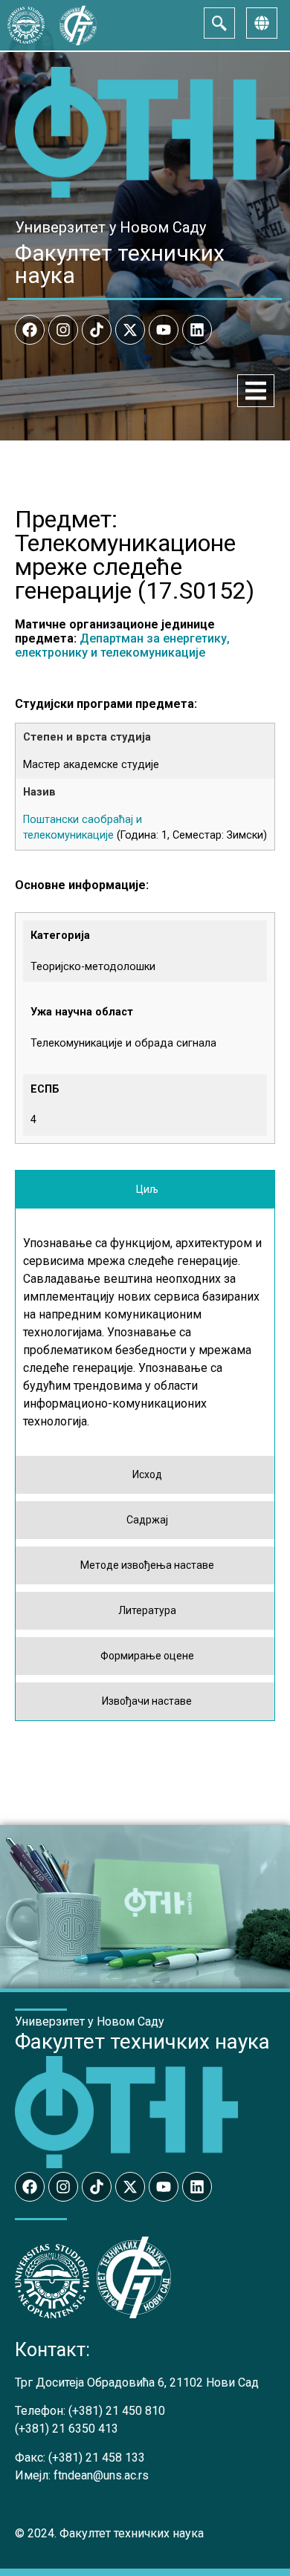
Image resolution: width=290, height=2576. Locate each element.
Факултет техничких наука (120, 264)
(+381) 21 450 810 (117, 2411)
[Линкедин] (197, 330)
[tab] (145, 1190)
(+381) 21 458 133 (97, 2458)
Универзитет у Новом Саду (110, 227)
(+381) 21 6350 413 (67, 2429)
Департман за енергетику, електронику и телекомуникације (122, 645)
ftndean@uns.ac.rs (101, 2475)
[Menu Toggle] (256, 391)
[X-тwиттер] (130, 330)
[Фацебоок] (30, 330)
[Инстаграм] (63, 330)
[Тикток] (97, 330)
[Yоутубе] (164, 330)
